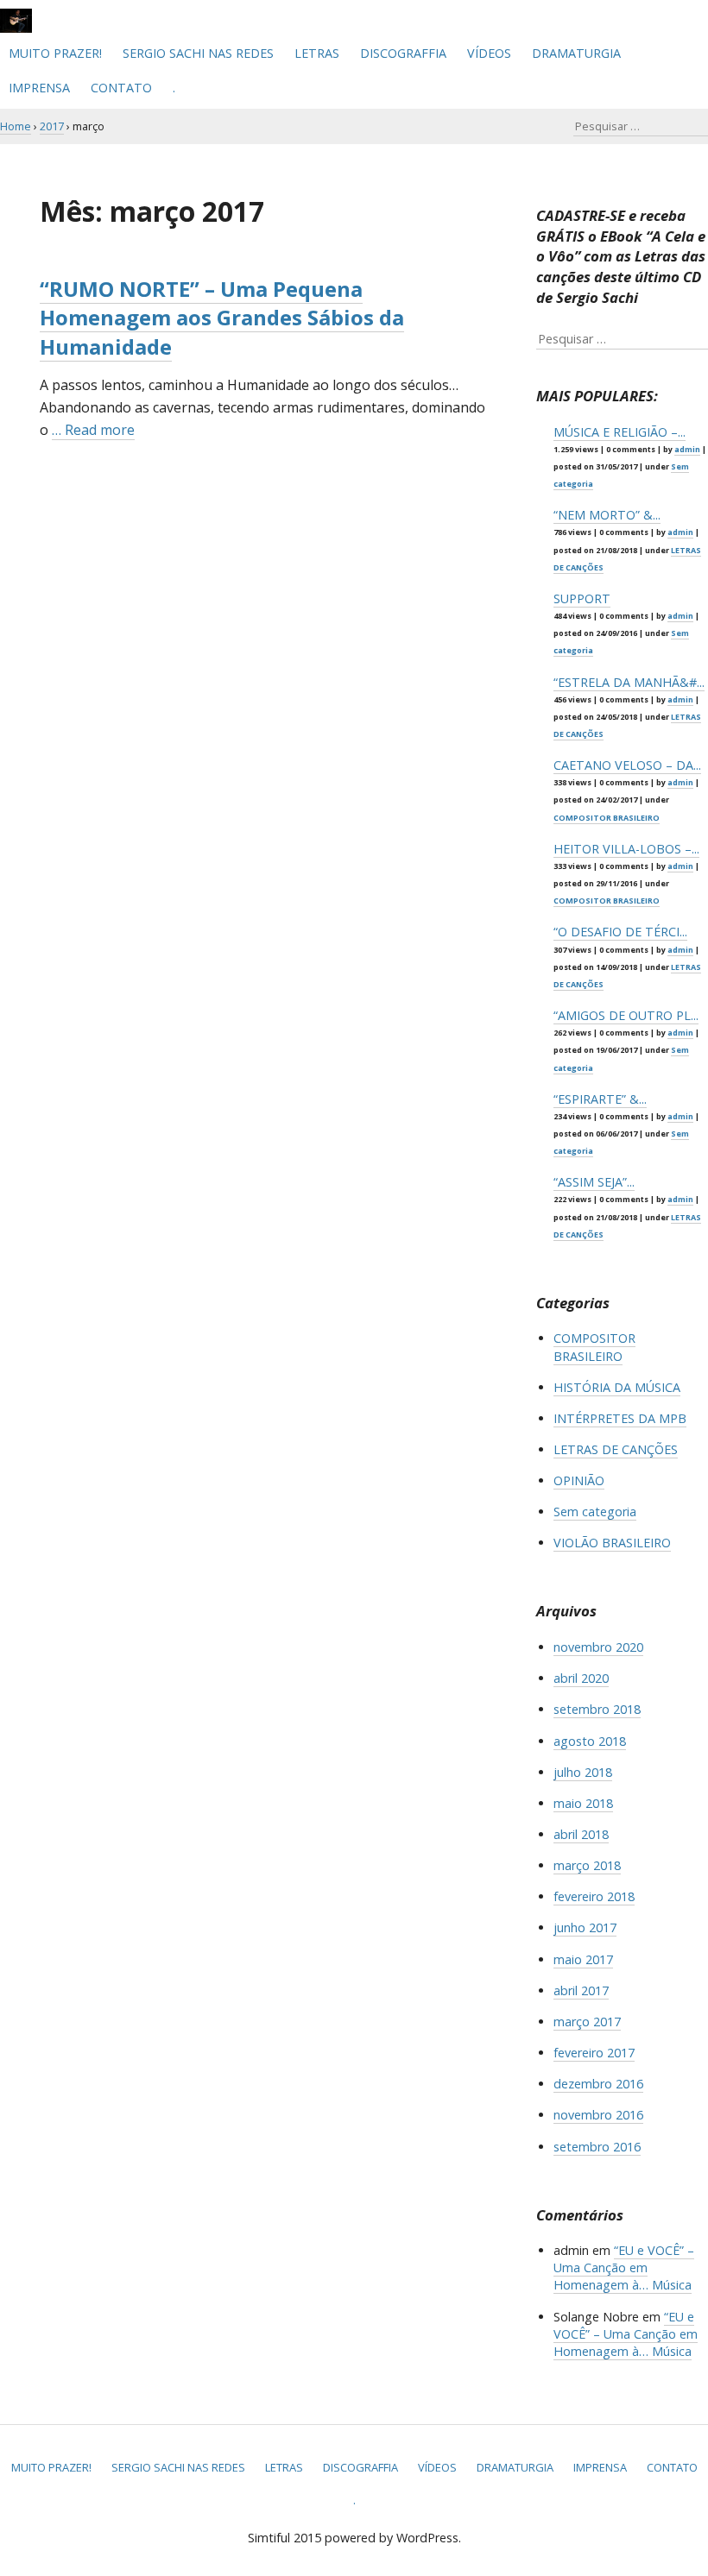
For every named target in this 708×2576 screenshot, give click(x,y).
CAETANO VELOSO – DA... (627, 765)
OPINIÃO (579, 1480)
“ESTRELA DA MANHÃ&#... (629, 682)
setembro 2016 (597, 2147)
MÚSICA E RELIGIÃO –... (619, 432)
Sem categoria (595, 1512)
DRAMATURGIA (576, 53)
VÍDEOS (489, 53)
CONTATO (121, 88)
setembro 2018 (597, 1709)
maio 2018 (583, 1803)
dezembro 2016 (598, 2084)
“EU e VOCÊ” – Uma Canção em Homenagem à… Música (624, 2267)
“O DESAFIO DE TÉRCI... (620, 932)
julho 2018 (583, 1772)
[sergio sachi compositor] (16, 28)
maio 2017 (583, 1959)
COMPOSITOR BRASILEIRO (607, 818)
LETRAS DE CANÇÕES (616, 1449)
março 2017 (587, 2022)
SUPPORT (582, 598)
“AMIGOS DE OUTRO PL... (626, 1015)
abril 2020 (581, 1678)
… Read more (93, 430)
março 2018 (587, 1865)
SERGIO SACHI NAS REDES (198, 53)
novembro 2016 (598, 2115)
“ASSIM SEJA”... (594, 1182)
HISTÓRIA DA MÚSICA (617, 1387)
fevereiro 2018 (594, 1896)
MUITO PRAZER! (55, 53)
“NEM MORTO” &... (607, 515)
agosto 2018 (590, 1741)
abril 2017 (581, 1990)
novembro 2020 (598, 1647)
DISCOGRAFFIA (403, 53)
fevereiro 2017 (594, 2053)
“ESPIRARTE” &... (600, 1099)
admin (687, 449)
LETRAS (317, 53)
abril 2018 (581, 1834)
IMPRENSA (39, 88)
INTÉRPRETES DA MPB (620, 1418)
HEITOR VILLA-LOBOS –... (626, 849)
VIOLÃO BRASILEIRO (612, 1543)
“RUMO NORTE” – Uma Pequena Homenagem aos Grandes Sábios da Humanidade (222, 318)
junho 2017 (585, 1927)
